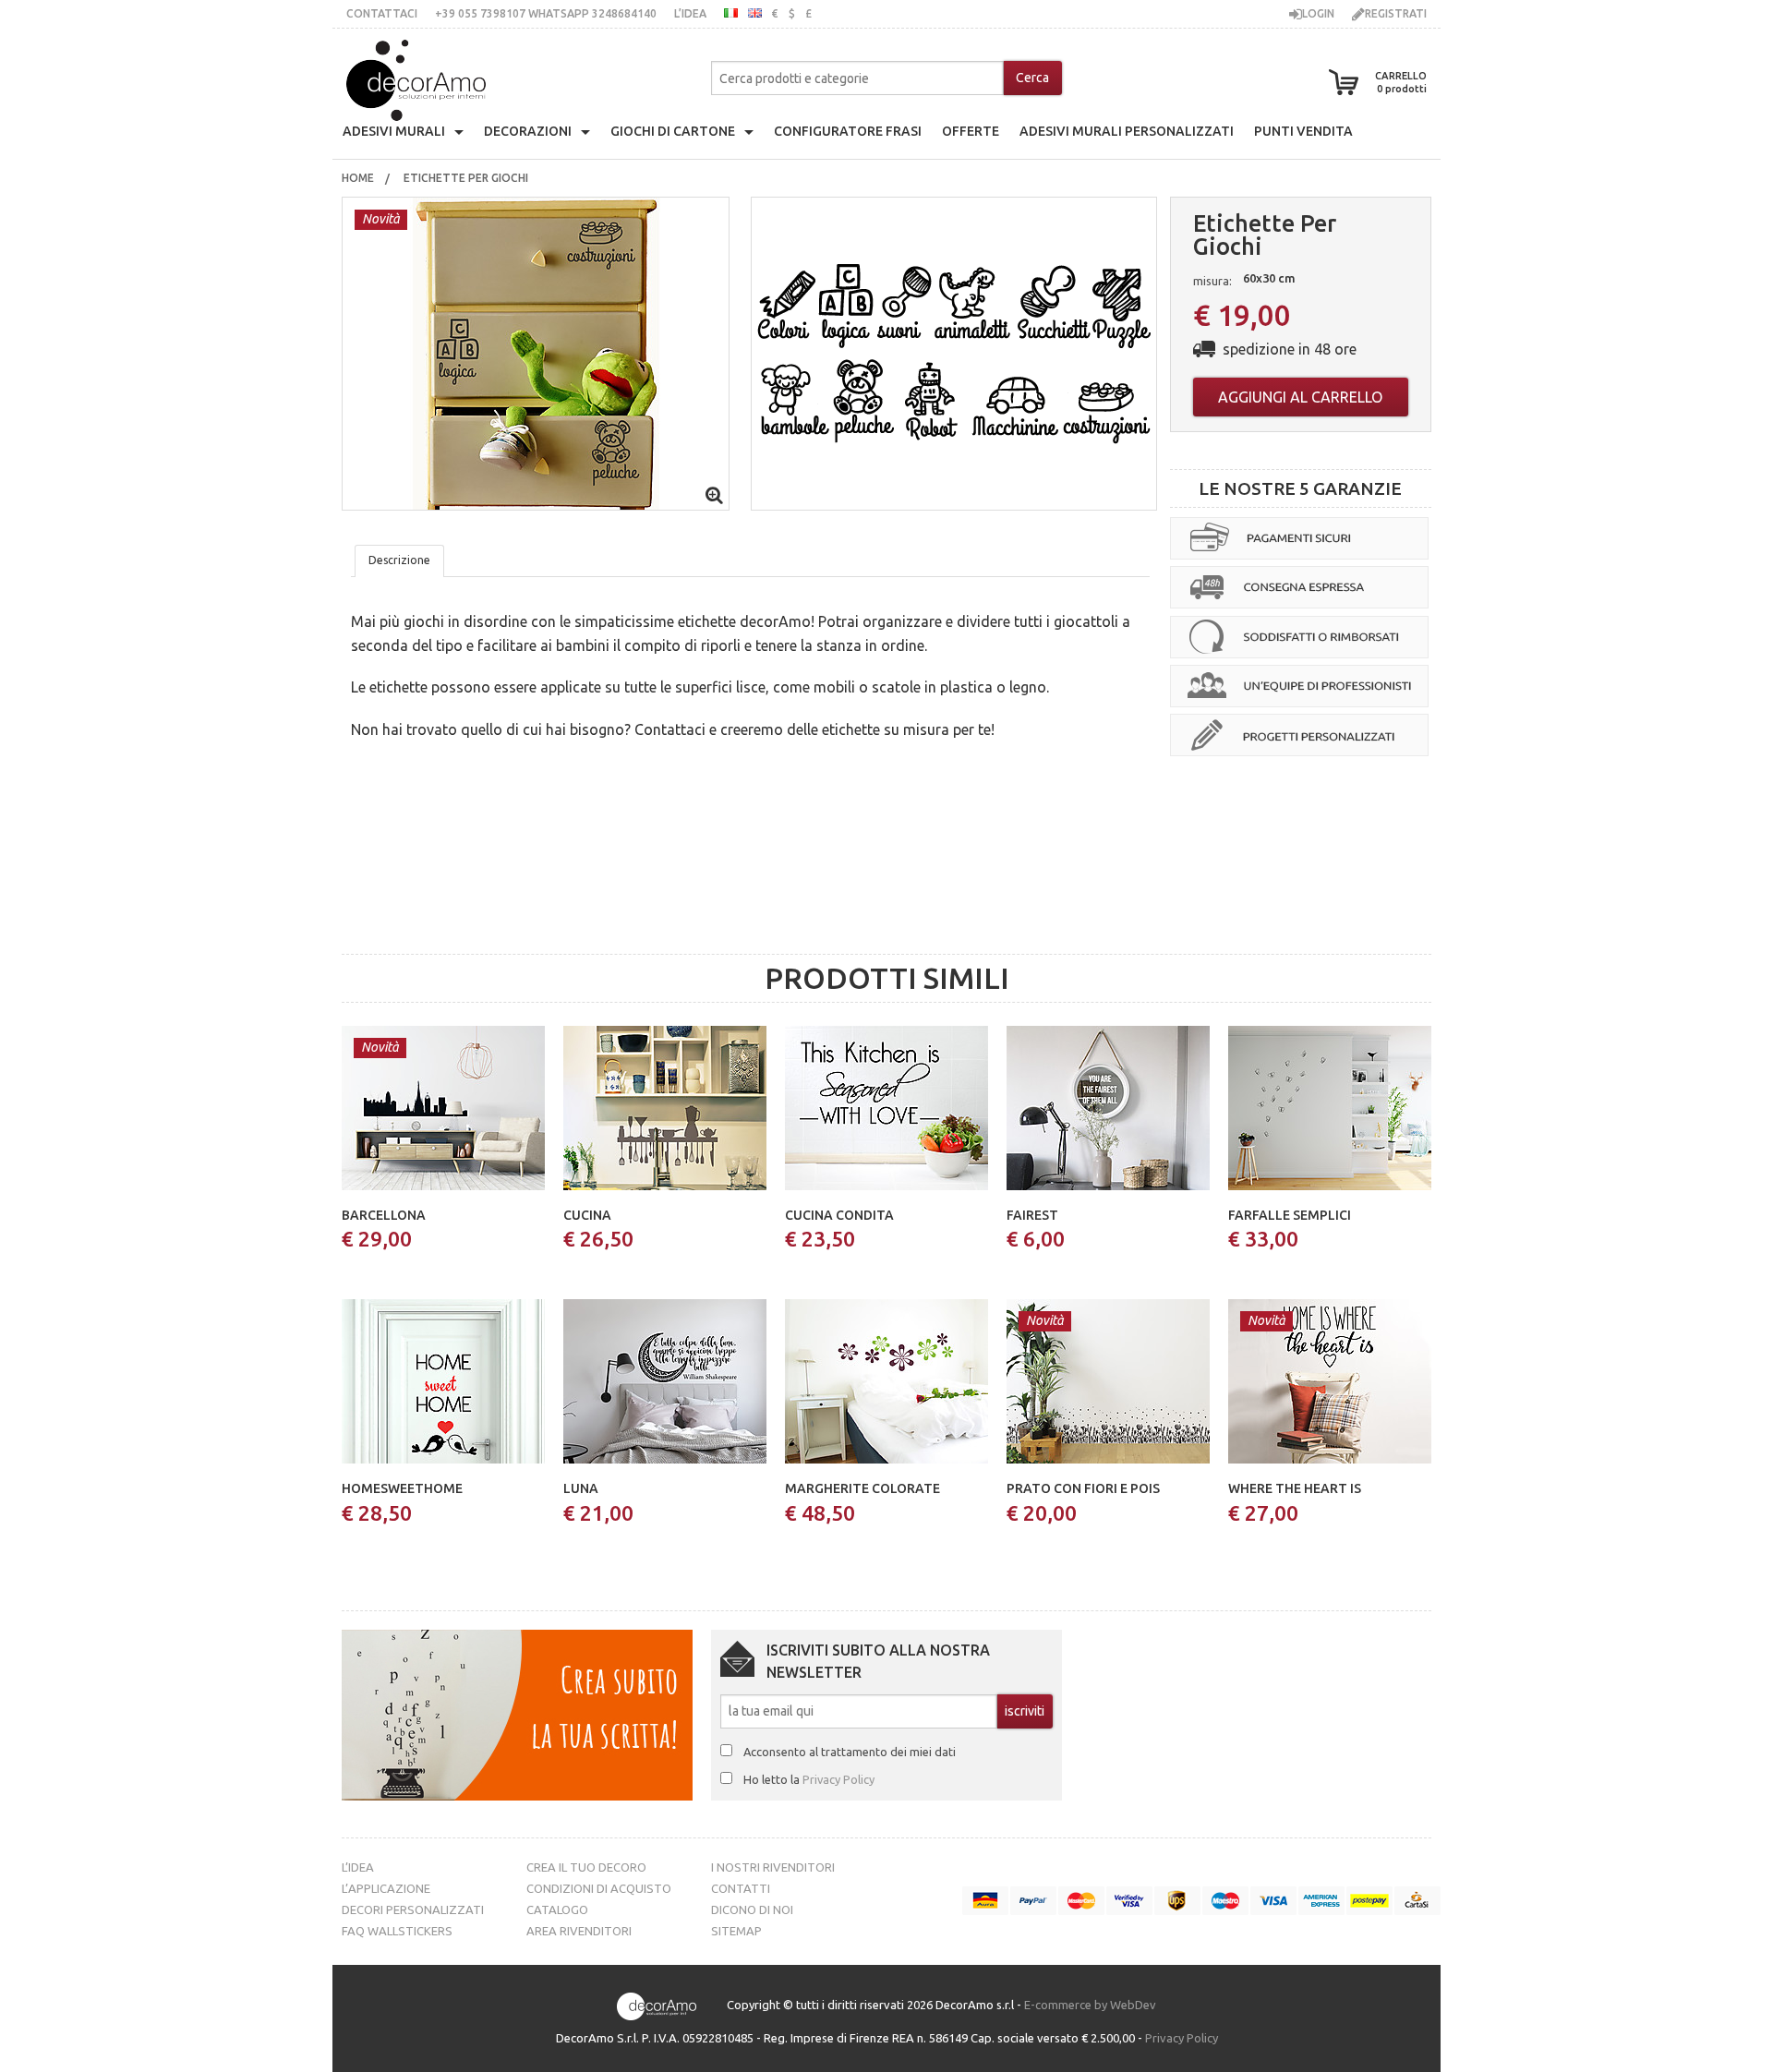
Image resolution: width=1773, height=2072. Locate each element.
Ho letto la (809, 1779)
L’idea (690, 13)
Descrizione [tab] (399, 560)
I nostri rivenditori (773, 1867)
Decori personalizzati (413, 1909)
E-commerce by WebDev (1090, 2005)
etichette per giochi (467, 178)
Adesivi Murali (394, 131)
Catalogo (557, 1909)
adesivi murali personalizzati (1127, 131)
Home (358, 178)
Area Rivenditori (579, 1931)
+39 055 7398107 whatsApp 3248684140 (546, 13)
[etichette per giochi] (536, 352)
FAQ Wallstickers (397, 1931)
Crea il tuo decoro (586, 1867)
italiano (731, 13)
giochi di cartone (673, 131)
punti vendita (1303, 131)
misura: (1212, 281)
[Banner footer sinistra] (517, 1713)
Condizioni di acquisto (599, 1888)
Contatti (741, 1888)
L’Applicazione (386, 1888)
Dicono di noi (752, 1909)
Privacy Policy (838, 1779)
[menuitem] (358, 178)
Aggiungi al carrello (1300, 397)
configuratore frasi (848, 131)
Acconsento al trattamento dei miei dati (850, 1752)
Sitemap (736, 1931)
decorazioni (528, 131)
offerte (971, 131)
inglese (755, 13)
